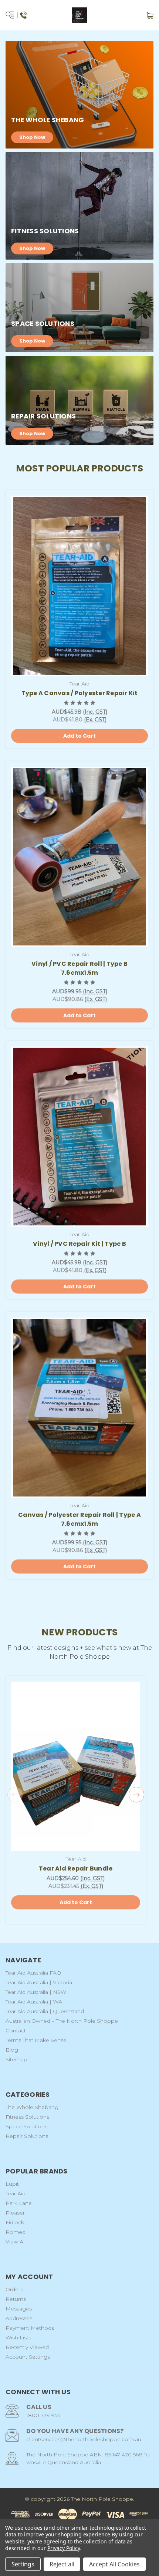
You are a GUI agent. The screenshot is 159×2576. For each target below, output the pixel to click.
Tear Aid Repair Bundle (76, 1868)
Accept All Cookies (114, 2564)
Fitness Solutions (27, 2117)
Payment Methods (30, 2328)
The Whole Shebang (32, 2107)
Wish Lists (18, 2338)
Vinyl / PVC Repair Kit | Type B (79, 1244)
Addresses (19, 2318)
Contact (16, 2031)
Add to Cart (79, 736)
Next (136, 1795)
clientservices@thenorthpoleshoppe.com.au (84, 2439)
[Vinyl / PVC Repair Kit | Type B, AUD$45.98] (79, 1137)
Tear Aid (16, 2193)
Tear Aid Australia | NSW (36, 1992)
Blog (12, 2050)
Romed (16, 2232)
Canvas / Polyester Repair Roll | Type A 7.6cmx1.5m (79, 1519)
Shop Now (32, 137)
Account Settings (28, 2357)
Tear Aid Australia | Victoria (39, 1982)
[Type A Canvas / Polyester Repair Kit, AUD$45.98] (79, 586)
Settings (23, 2564)
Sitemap (16, 2059)
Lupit (12, 2184)
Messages (19, 2309)
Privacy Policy (63, 2548)
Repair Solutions (27, 2136)
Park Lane (19, 2203)
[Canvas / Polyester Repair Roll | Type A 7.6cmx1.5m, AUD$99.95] (79, 1408)
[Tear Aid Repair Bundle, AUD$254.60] (76, 1766)
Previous (15, 1795)
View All (16, 2242)
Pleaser (15, 2213)
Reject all (62, 2564)
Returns (16, 2299)
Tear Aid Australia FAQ (33, 1973)
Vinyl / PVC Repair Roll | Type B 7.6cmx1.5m (79, 968)
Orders (14, 2289)
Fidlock (15, 2222)
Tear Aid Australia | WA (34, 2002)
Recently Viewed (27, 2347)
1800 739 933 (43, 2415)
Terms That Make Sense (36, 2040)
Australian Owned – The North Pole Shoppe (62, 2021)
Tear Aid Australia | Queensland (45, 2011)
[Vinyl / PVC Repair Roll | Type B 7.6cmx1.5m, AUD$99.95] (79, 857)
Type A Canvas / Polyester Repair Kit (80, 693)
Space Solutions (26, 2126)
